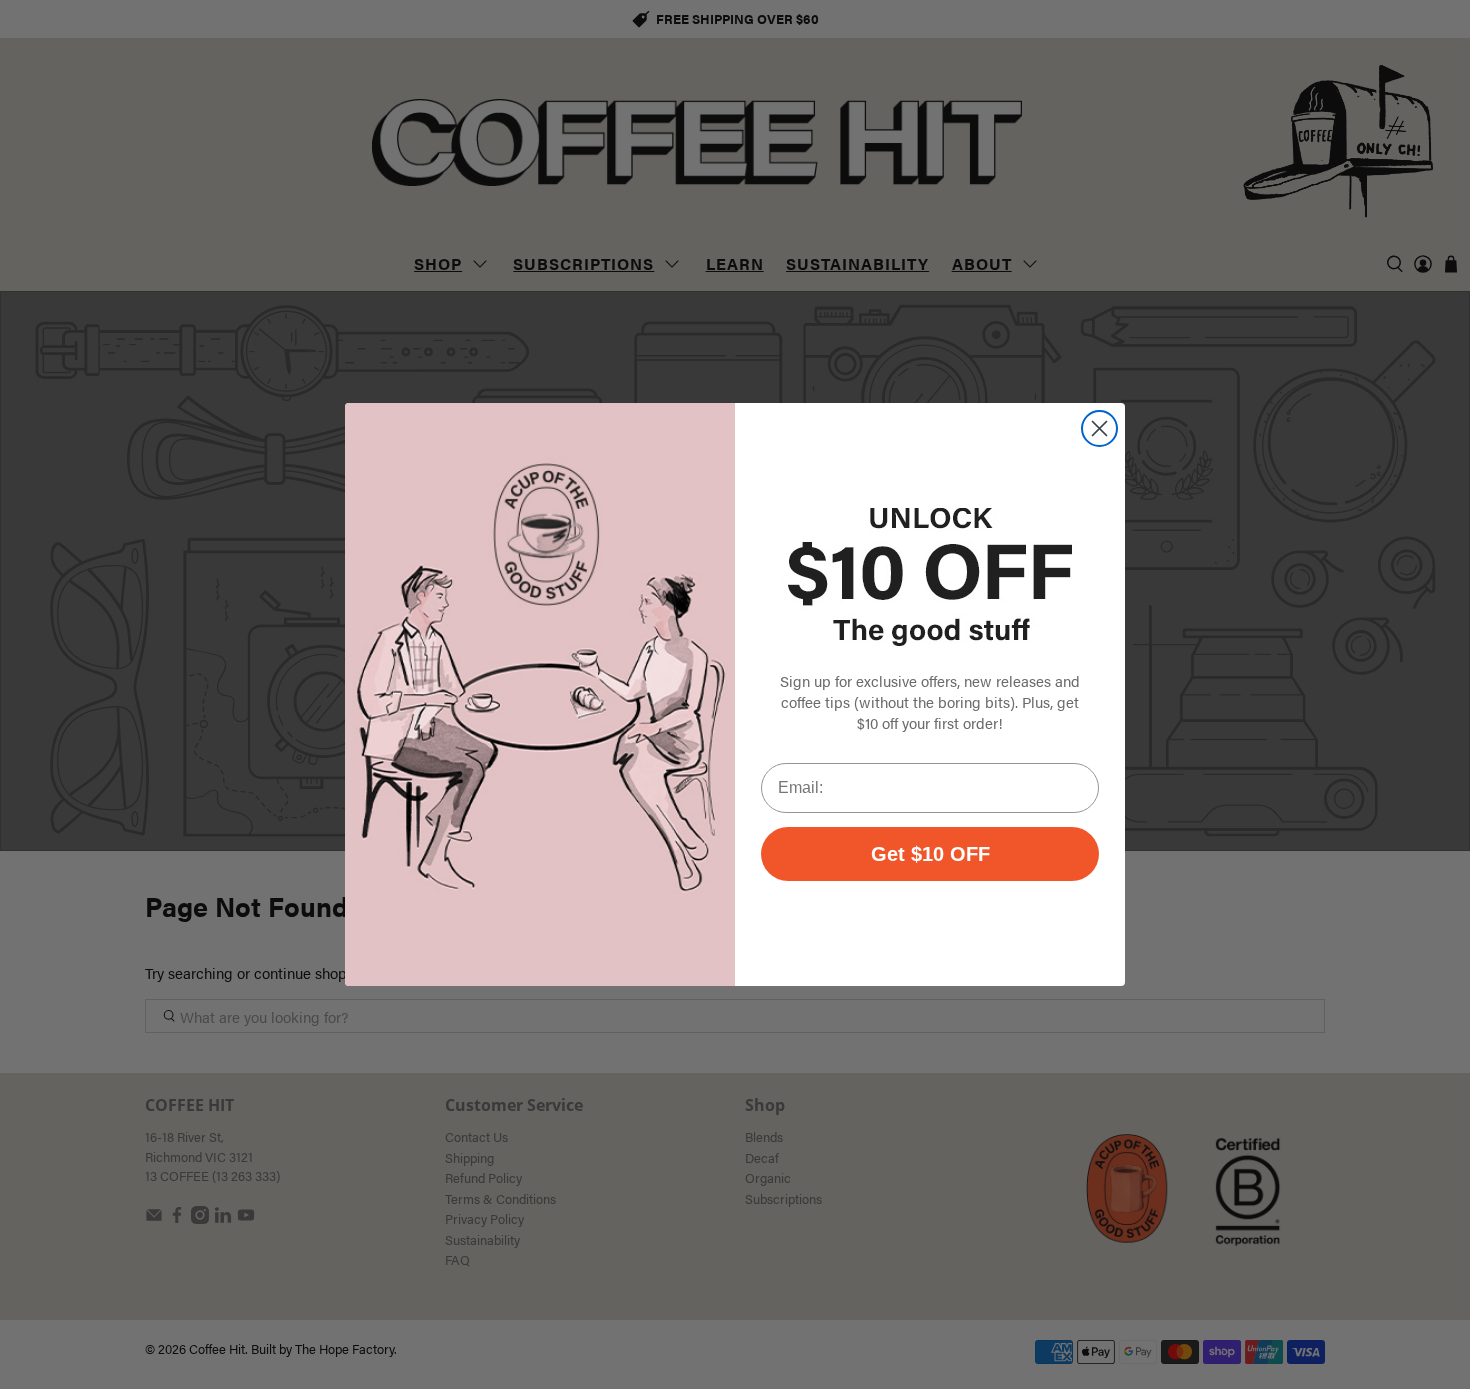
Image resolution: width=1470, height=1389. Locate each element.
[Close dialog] (1099, 428)
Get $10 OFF (930, 854)
